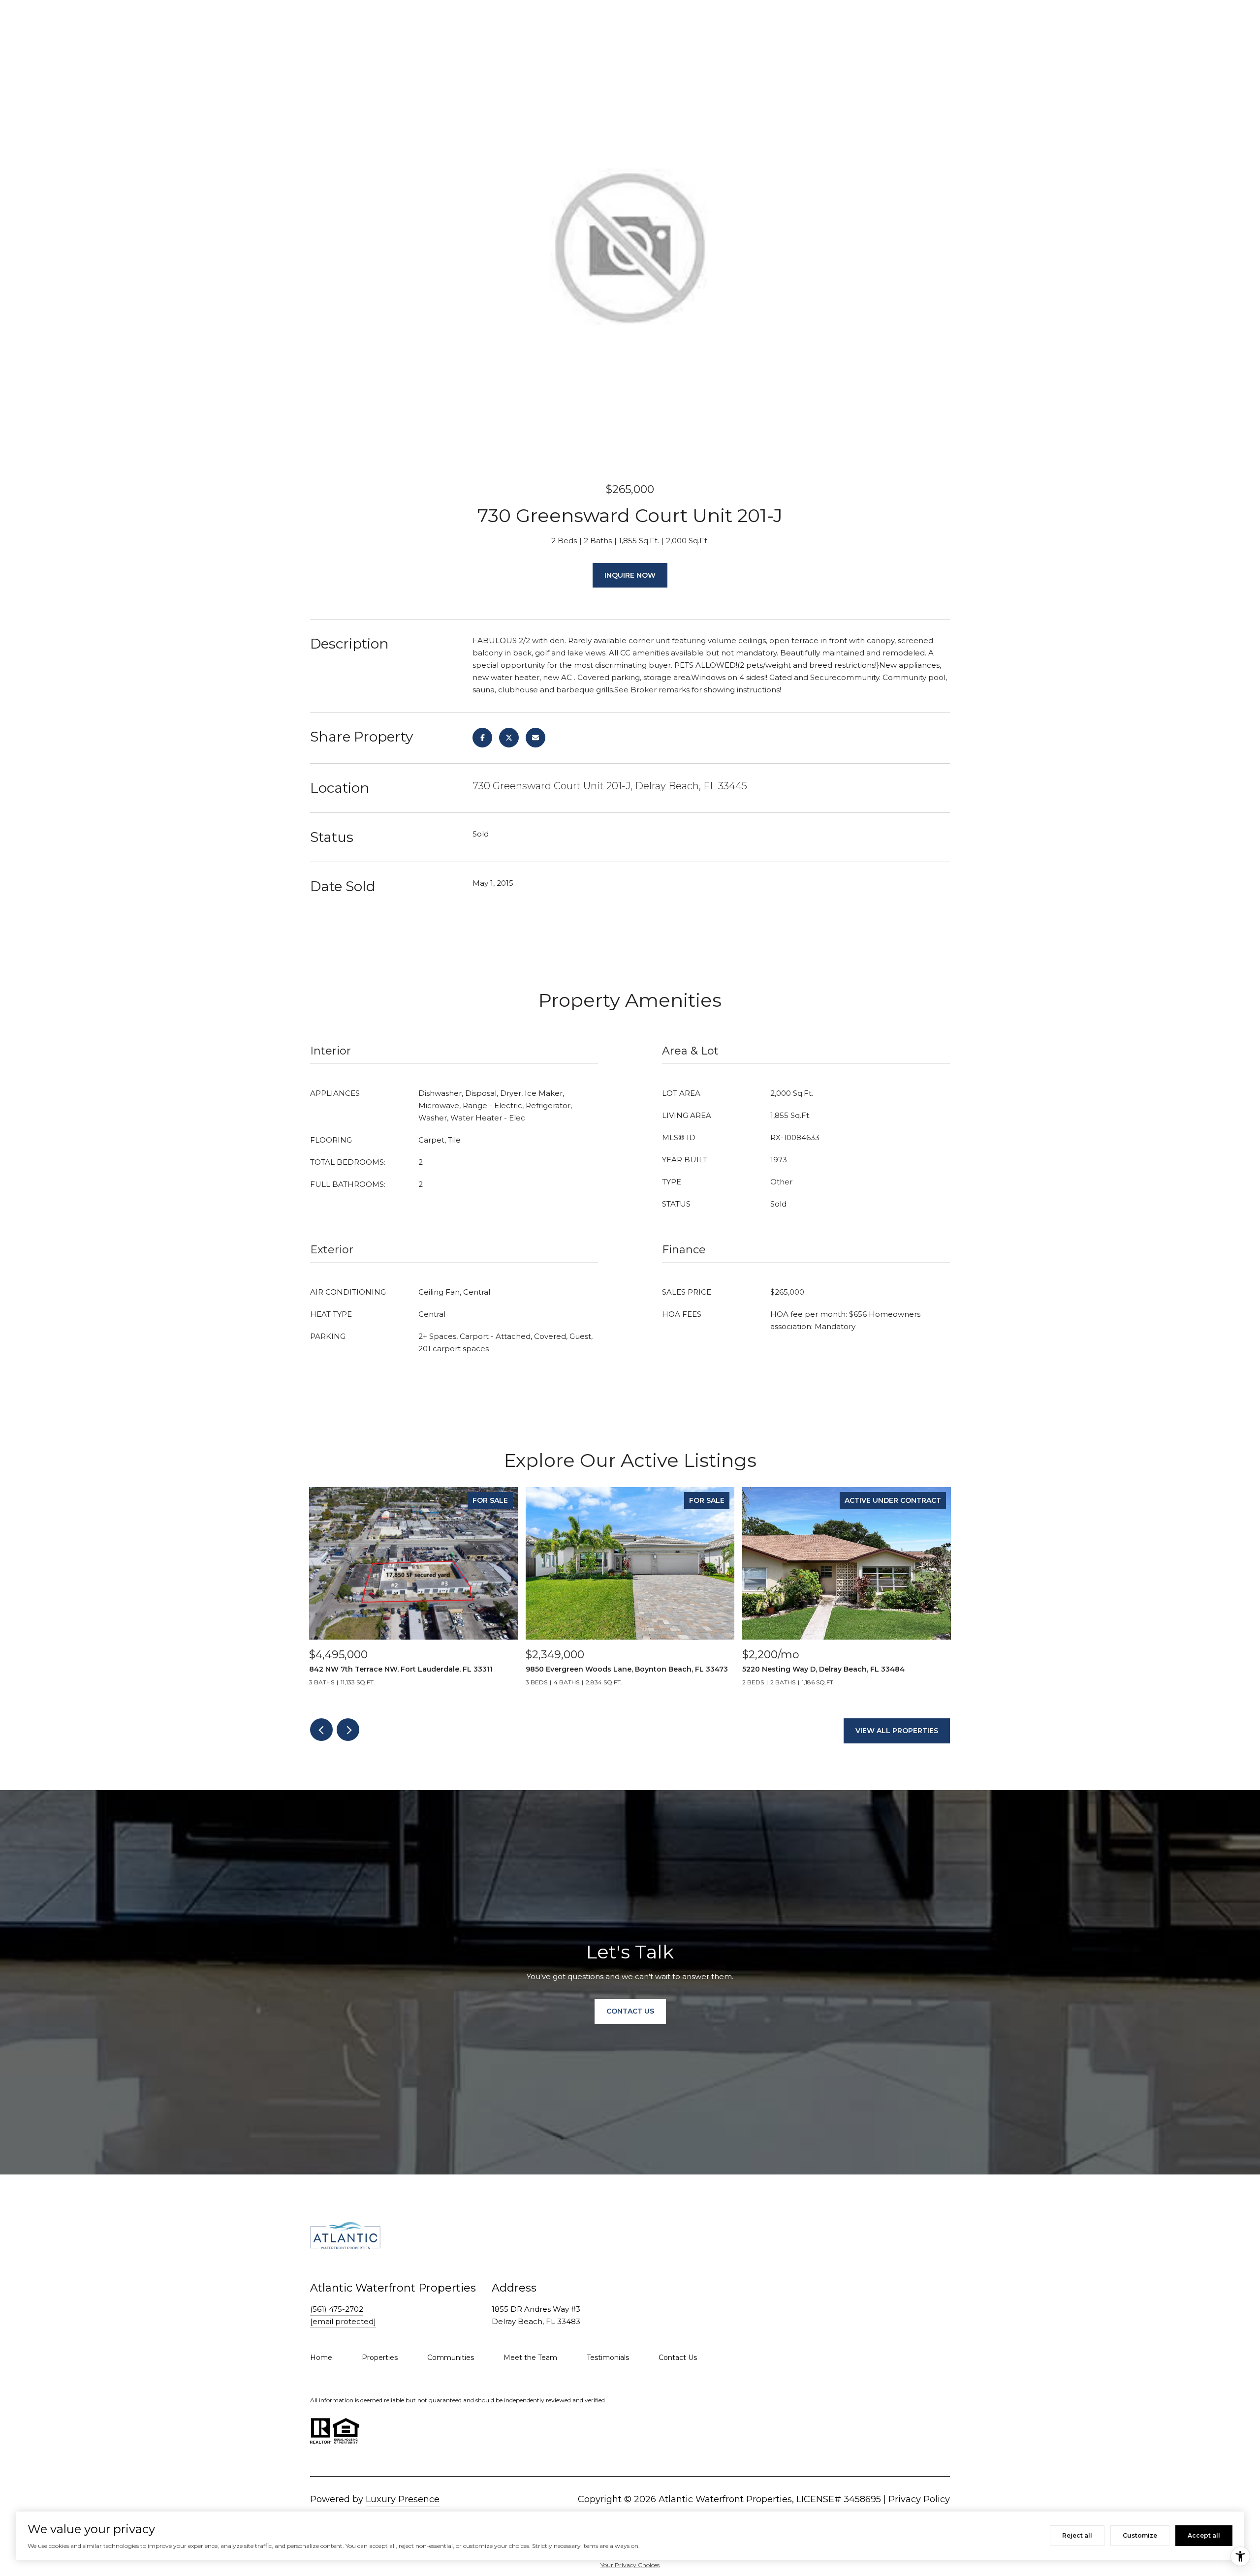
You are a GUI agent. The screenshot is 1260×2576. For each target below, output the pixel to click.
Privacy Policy (919, 2499)
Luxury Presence (403, 2499)
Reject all (1077, 2535)
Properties (380, 2358)
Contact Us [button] (630, 2011)
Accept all (1204, 2535)
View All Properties (897, 1731)
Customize (1140, 2535)
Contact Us (678, 2358)
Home (321, 2358)
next (348, 1730)
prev (321, 1730)
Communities (451, 2358)
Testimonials (608, 2358)
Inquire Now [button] (630, 575)
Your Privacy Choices (630, 2565)
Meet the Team (530, 2358)
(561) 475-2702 (337, 2309)
